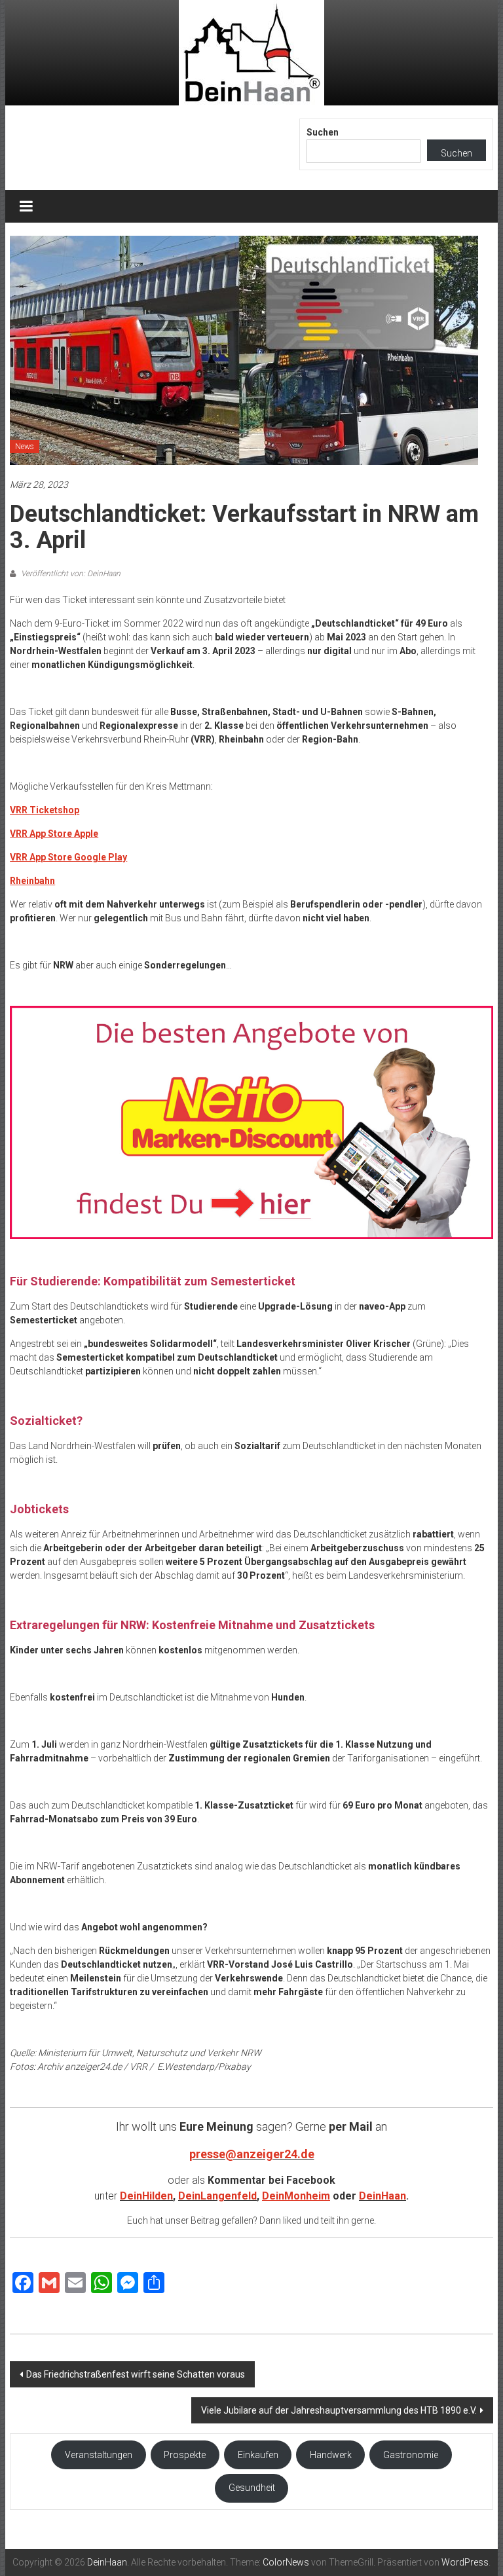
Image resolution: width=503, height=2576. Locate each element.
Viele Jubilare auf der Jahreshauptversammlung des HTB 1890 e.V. (339, 2410)
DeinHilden (146, 2196)
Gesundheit (252, 2488)
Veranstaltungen (99, 2455)
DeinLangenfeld (217, 2196)
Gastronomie (411, 2455)
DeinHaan (382, 2196)
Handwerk (331, 2455)
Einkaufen (258, 2455)
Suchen (323, 132)
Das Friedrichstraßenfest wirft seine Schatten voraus (136, 2374)
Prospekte (185, 2455)
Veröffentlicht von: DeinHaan (70, 574)
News (25, 447)
